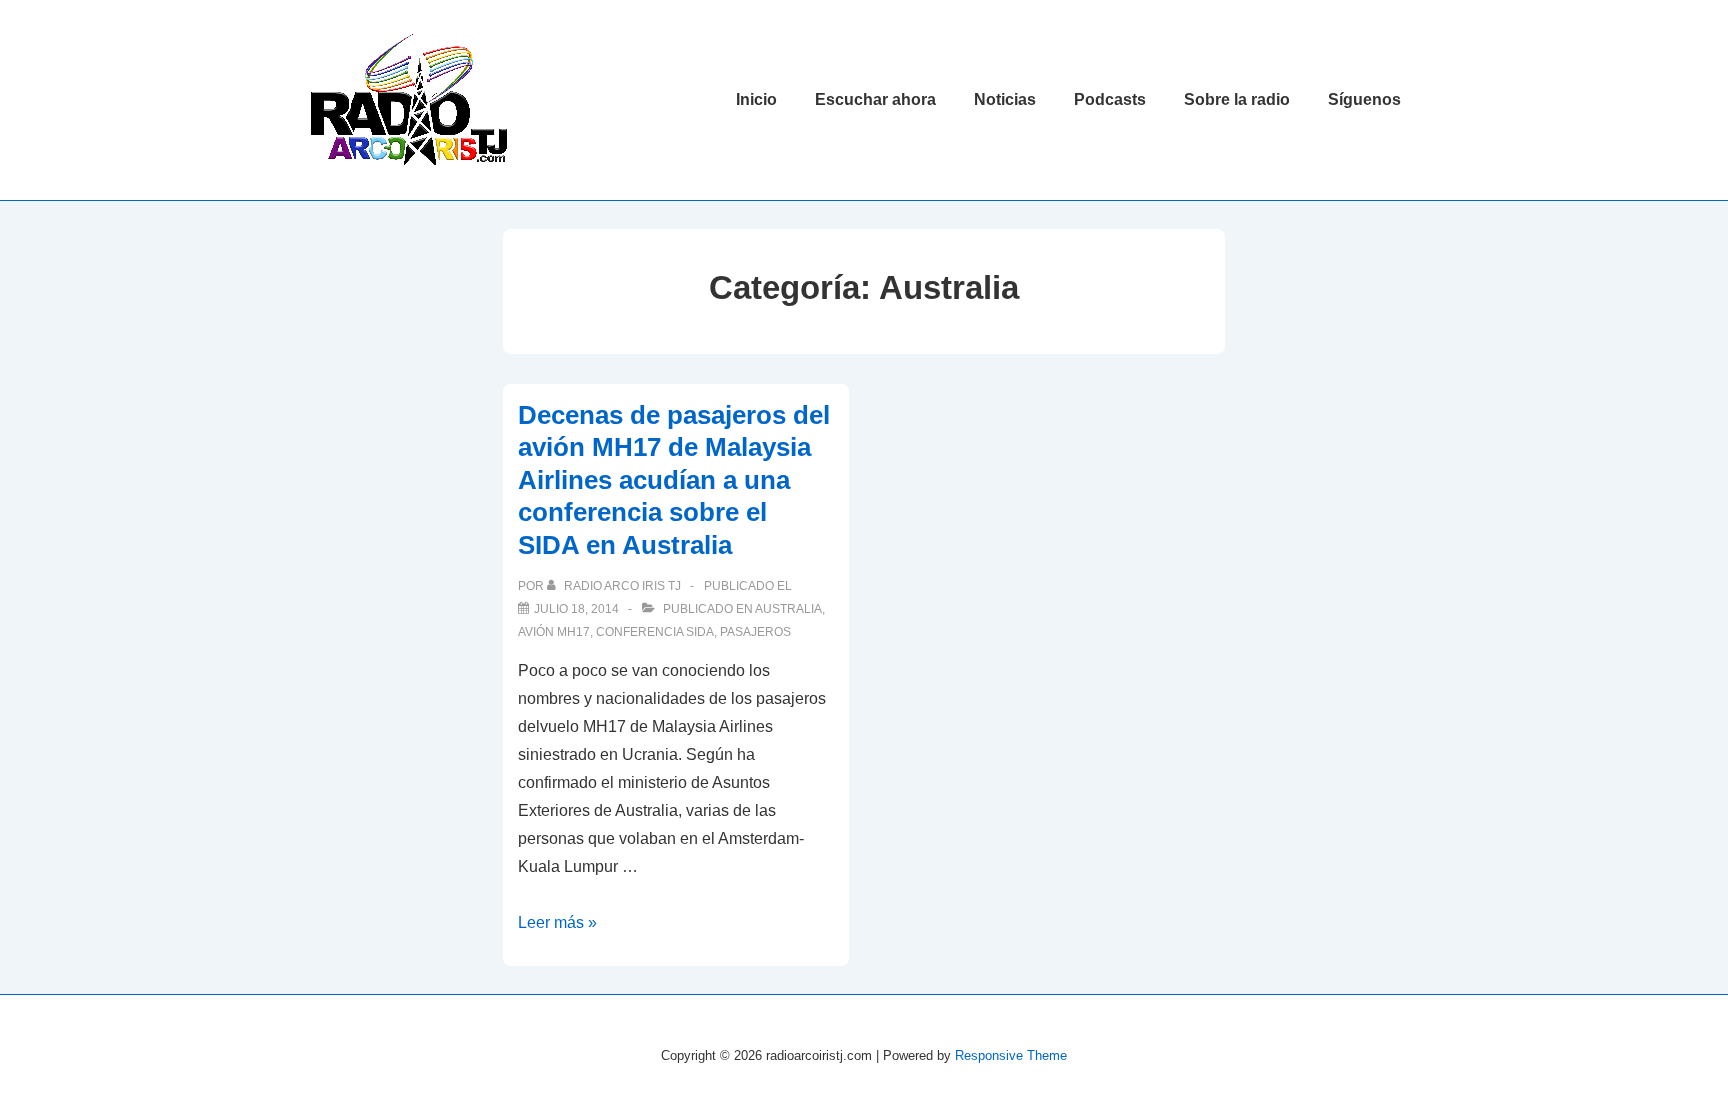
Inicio (756, 99)
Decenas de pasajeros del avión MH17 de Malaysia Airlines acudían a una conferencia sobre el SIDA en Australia (674, 480)
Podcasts (1110, 99)
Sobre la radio (1237, 99)
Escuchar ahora (875, 99)
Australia (788, 609)
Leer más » (557, 922)
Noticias (1005, 99)
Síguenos (1364, 99)
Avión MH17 (554, 632)
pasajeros (755, 632)
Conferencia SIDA (655, 632)
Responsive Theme (1011, 1055)
